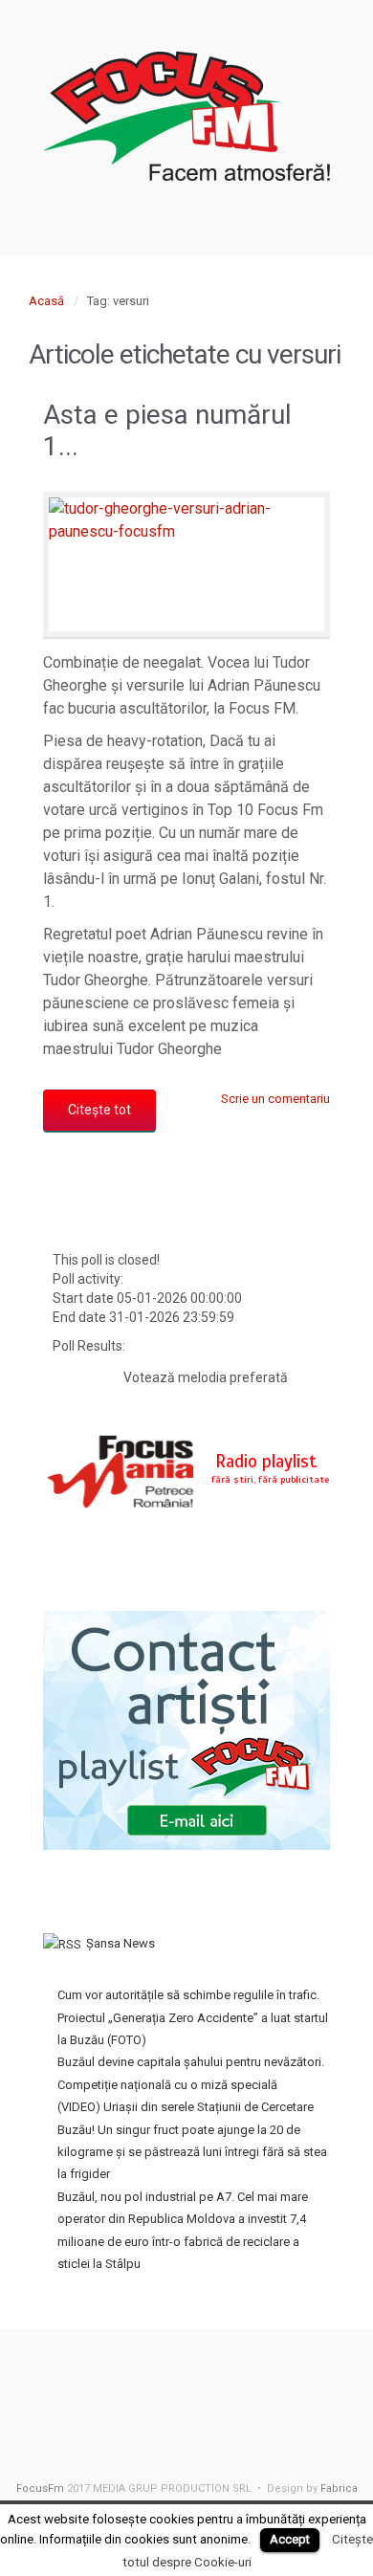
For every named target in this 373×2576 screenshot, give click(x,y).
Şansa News (121, 1943)
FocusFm (40, 2488)
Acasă (46, 301)
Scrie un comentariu (275, 1099)
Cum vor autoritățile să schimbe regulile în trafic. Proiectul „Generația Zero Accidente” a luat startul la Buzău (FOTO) (193, 2017)
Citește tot (99, 1110)
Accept (290, 2539)
